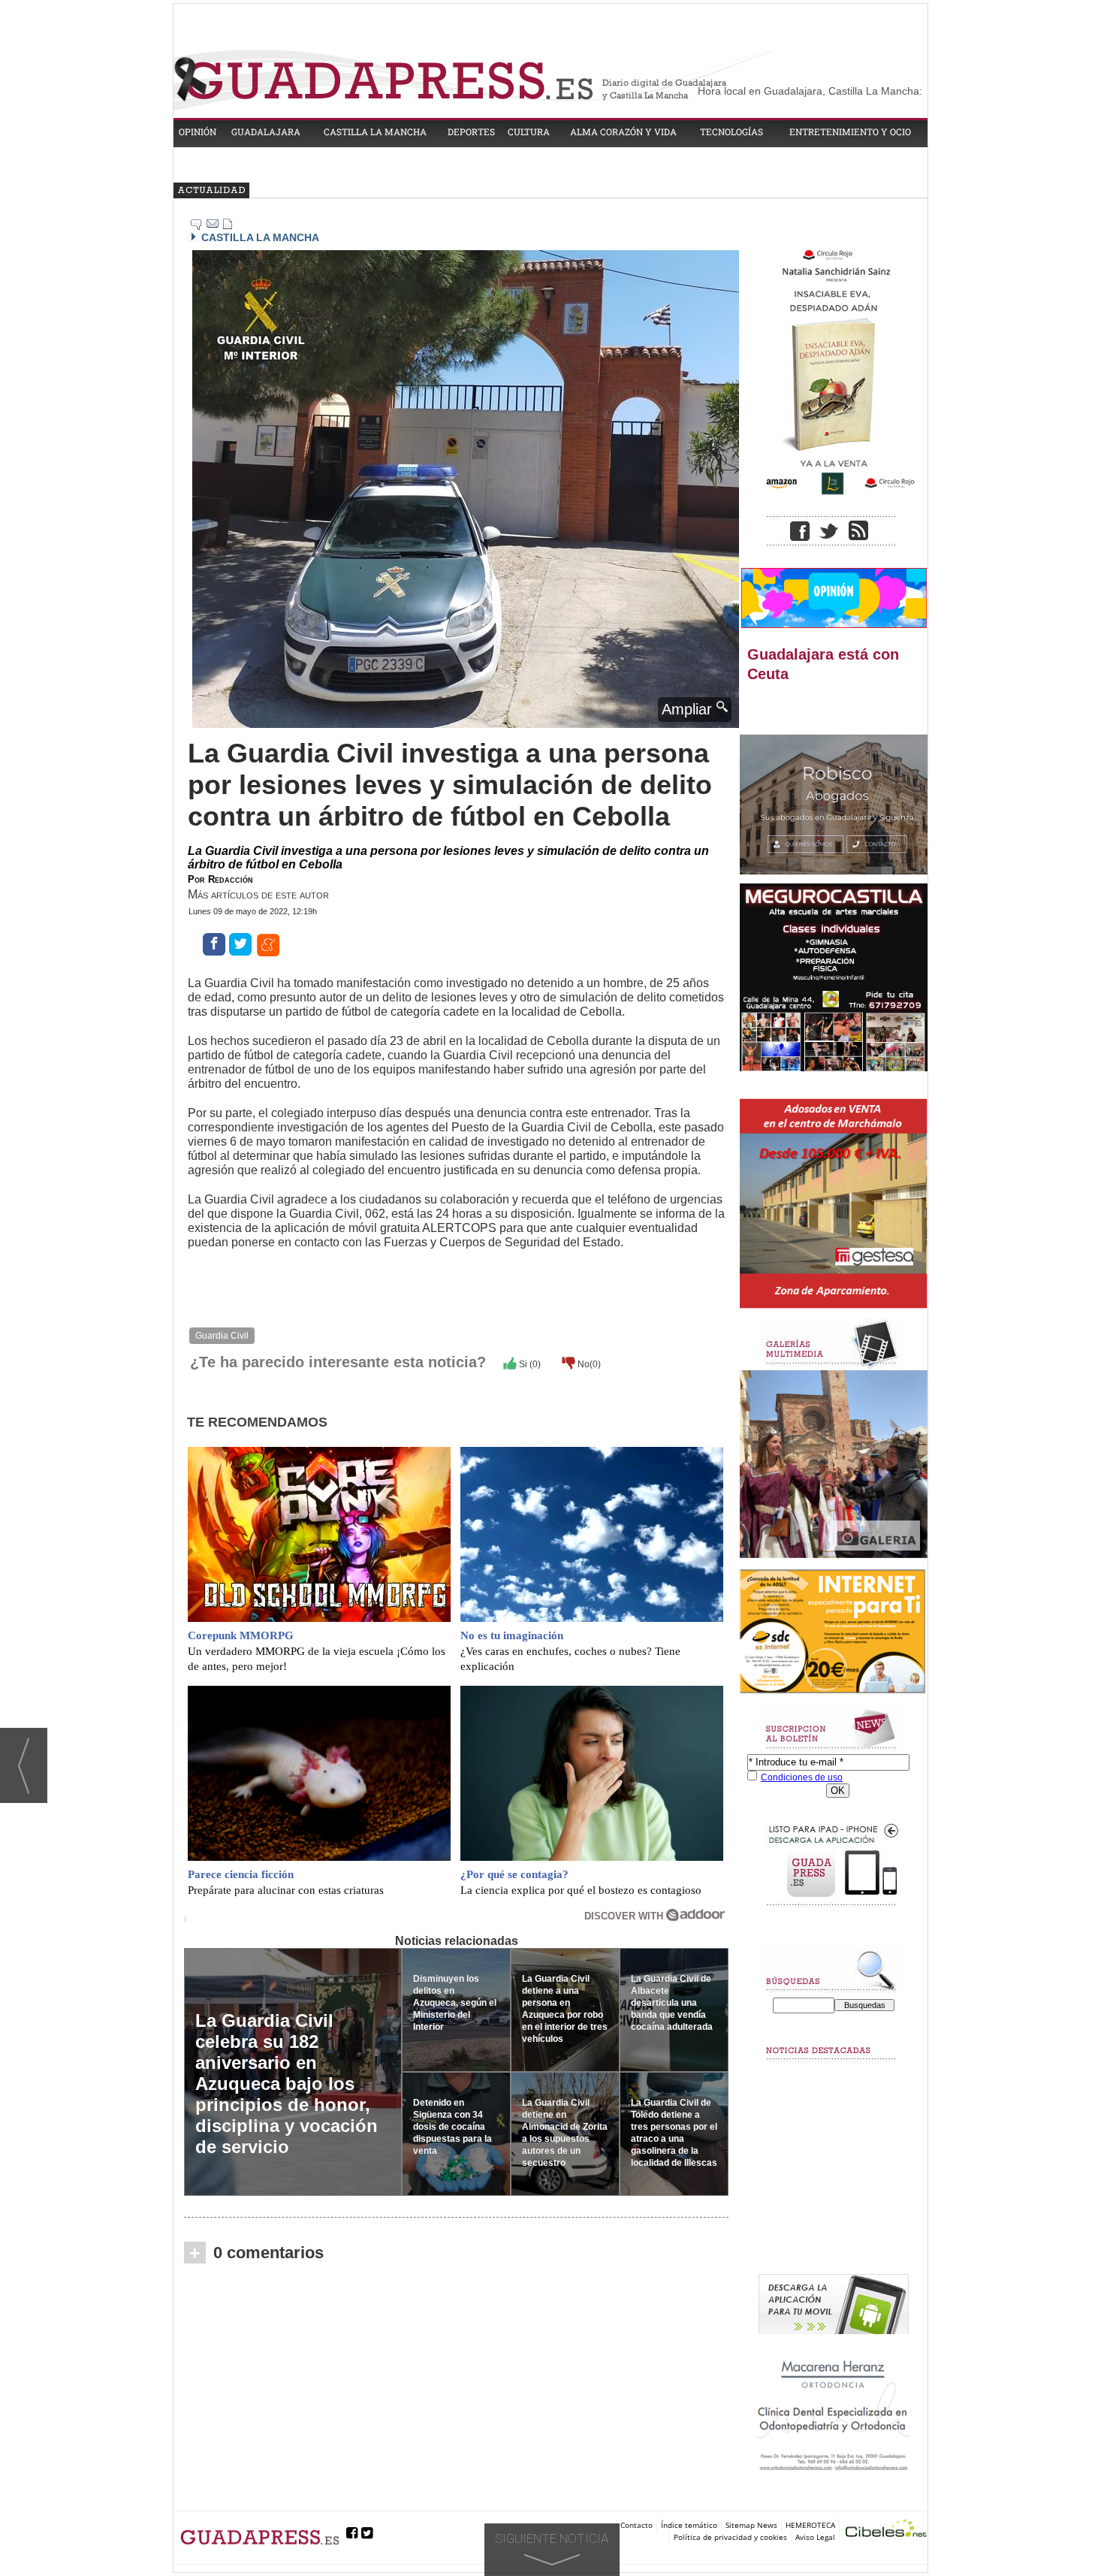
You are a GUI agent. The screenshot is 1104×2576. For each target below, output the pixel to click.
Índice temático (689, 2525)
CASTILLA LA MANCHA (375, 131)
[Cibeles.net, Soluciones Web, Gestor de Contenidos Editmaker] (886, 2531)
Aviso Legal (815, 2537)
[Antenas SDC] (834, 1632)
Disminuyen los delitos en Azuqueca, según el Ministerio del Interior (455, 2003)
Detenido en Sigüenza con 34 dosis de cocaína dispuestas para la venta (452, 2127)
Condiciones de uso (802, 1777)
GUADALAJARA (266, 131)
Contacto (636, 2525)
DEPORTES (471, 131)
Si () (529, 1364)
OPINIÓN (198, 131)
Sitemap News (751, 2525)
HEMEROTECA (810, 2525)
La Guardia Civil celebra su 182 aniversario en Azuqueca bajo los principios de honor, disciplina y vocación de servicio (287, 2084)
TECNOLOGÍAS (731, 131)
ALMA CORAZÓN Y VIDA (623, 131)
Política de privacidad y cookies (730, 2537)
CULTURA (529, 131)
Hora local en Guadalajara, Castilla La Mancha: (810, 91)
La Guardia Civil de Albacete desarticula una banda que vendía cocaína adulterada (672, 2003)
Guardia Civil (222, 1336)
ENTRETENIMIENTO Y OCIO (850, 131)
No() (588, 1364)
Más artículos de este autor (258, 894)
